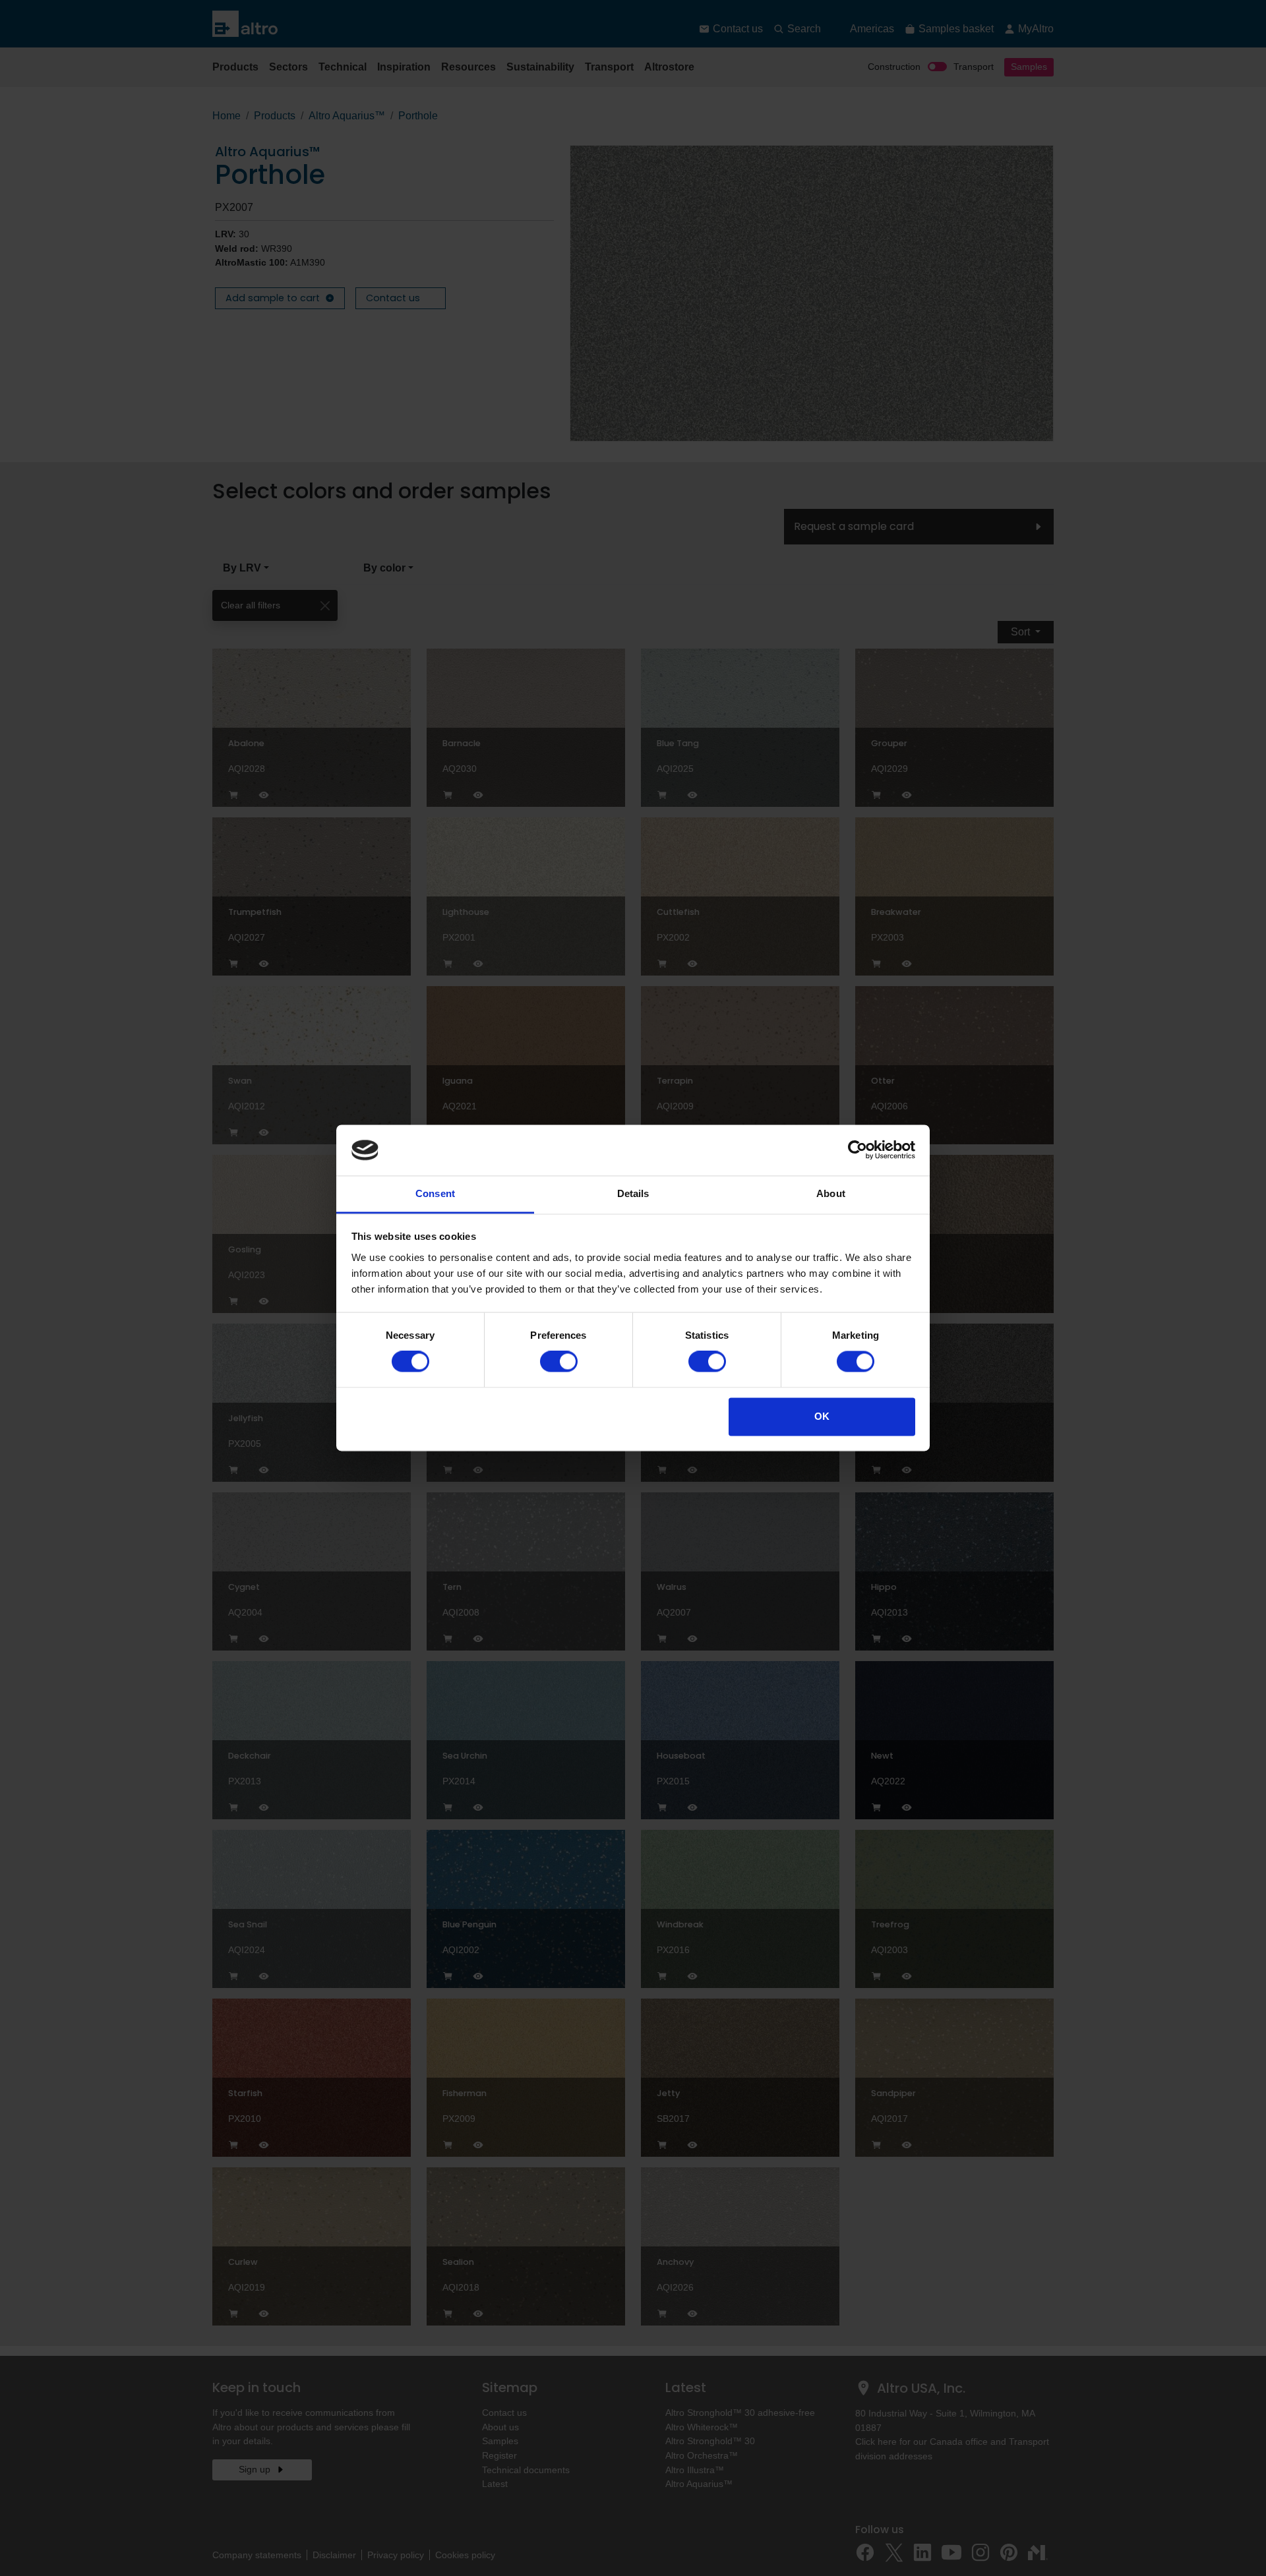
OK (822, 1416)
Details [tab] (633, 1193)
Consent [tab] (435, 1193)
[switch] (559, 1362)
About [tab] (831, 1193)
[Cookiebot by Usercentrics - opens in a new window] (858, 1150)
